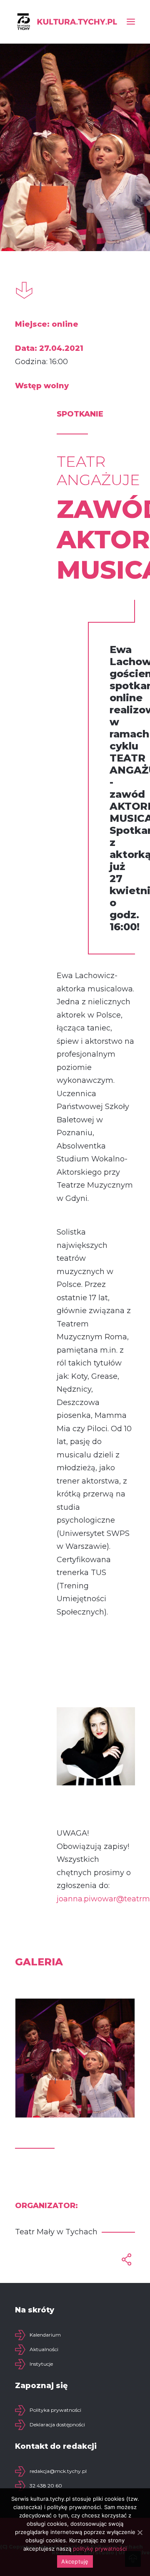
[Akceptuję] (140, 2532)
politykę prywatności (100, 2549)
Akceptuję (75, 2561)
